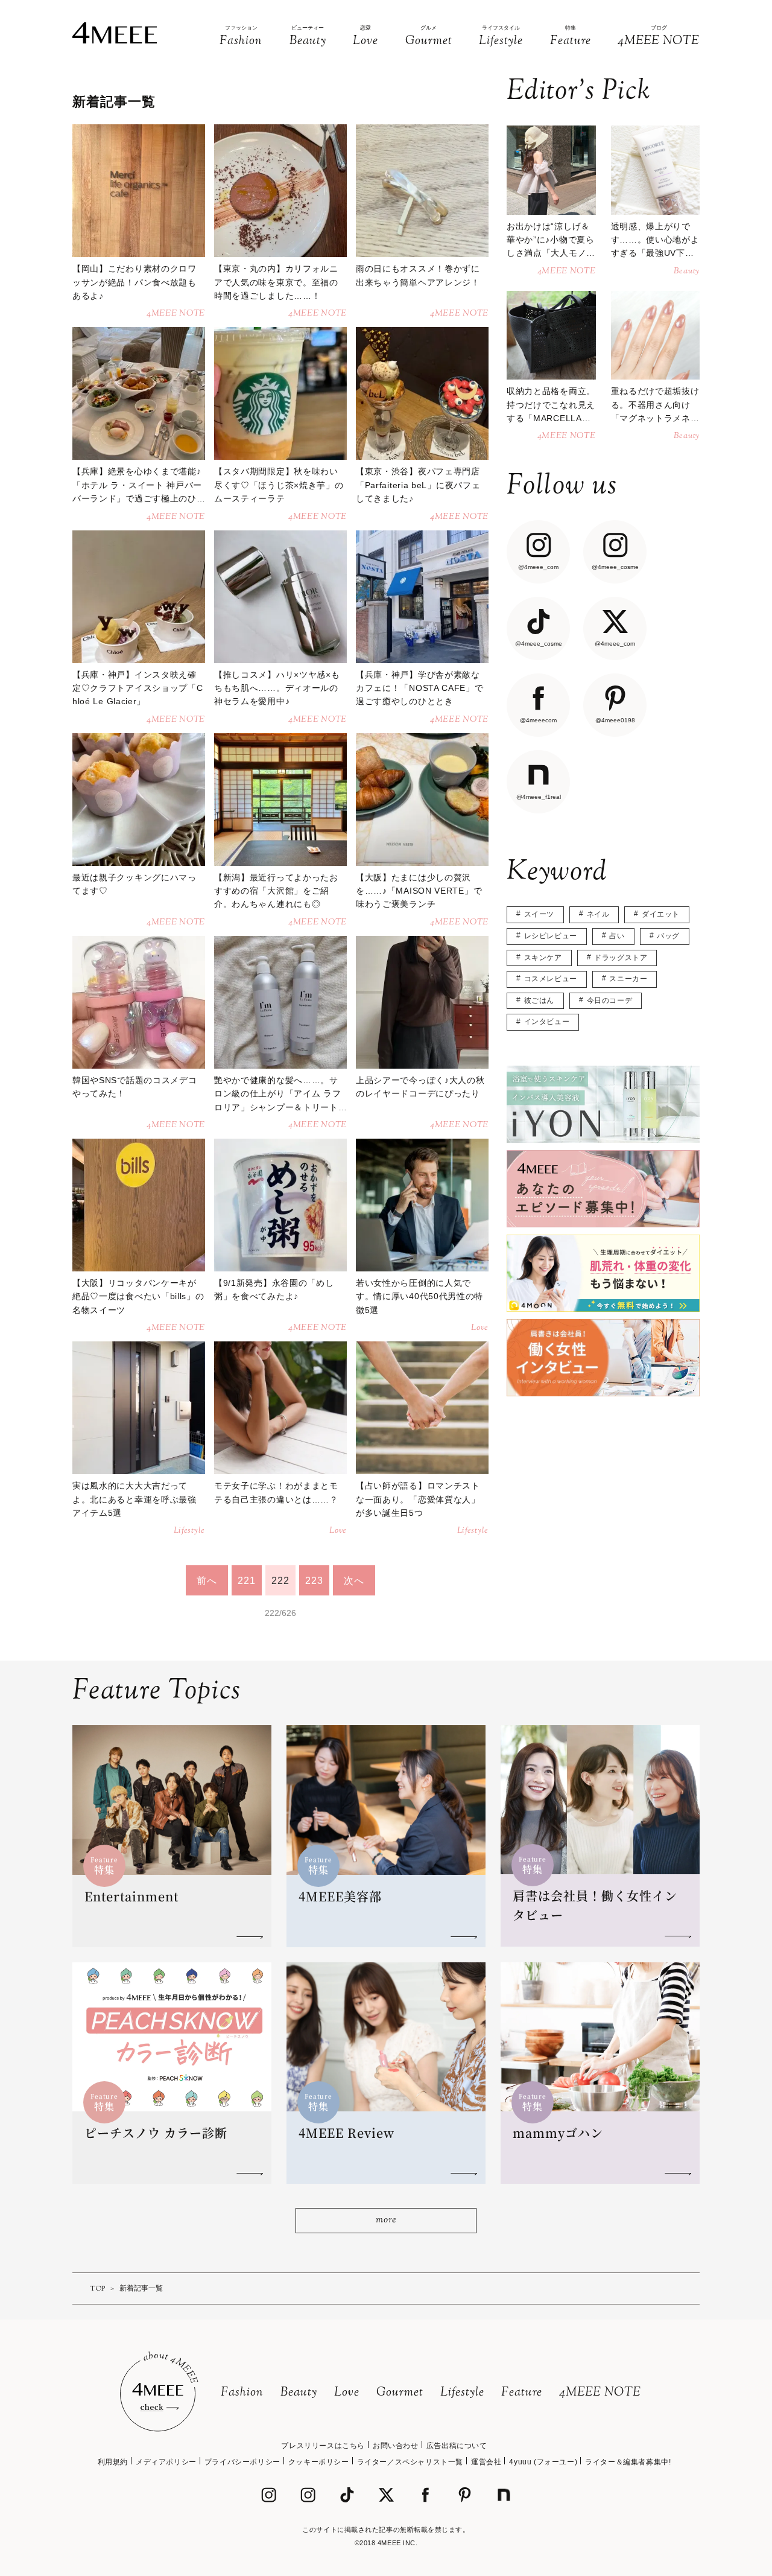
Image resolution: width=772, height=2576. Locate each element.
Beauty (299, 2393)
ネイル (598, 914)
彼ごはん (539, 1000)
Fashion (242, 2393)
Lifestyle (462, 2393)
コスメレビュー (551, 979)
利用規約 (113, 2462)
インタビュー (547, 1022)
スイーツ (539, 914)
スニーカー (628, 979)
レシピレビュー (551, 936)
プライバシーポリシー (242, 2462)
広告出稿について (457, 2446)
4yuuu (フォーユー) (543, 2462)
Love (347, 2393)
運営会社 (486, 2462)
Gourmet (400, 2393)
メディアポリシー (166, 2462)
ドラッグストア (621, 958)
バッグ (668, 936)
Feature (522, 2393)
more (386, 2220)
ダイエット (661, 914)
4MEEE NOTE (600, 2393)
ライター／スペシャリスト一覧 (410, 2462)
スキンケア (543, 958)
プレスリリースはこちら (323, 2446)
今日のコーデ (610, 1000)
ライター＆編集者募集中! (628, 2462)
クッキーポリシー (319, 2462)
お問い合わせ (396, 2446)
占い (617, 936)
